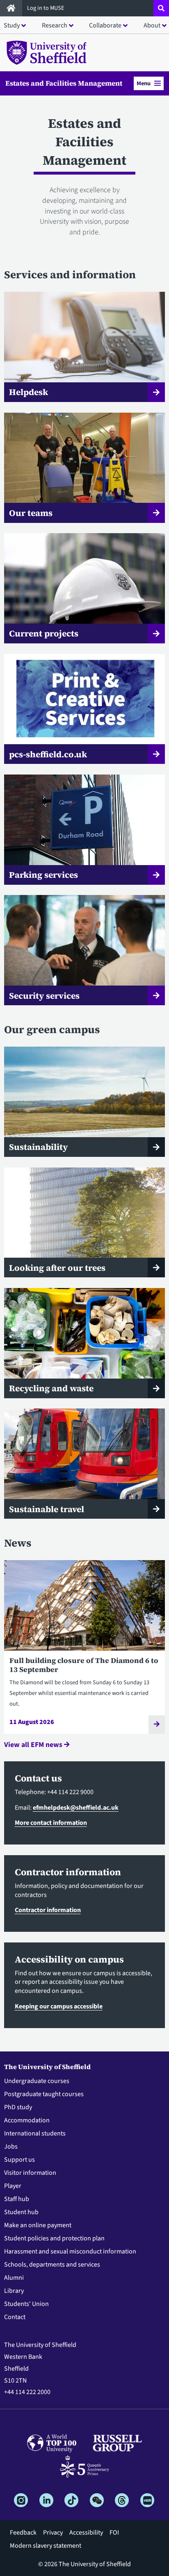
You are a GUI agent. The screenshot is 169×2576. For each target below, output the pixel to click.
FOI (114, 2533)
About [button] (152, 25)
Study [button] (12, 25)
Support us (19, 2160)
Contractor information (48, 1910)
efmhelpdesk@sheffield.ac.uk (76, 1808)
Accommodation (27, 2120)
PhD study (18, 2107)
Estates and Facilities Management (64, 83)
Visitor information (30, 2173)
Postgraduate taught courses (44, 2094)
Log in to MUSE (46, 8)
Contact (15, 2317)
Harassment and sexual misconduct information (70, 2251)
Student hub (21, 2212)
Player (13, 2186)
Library (14, 2291)
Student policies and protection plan (54, 2238)
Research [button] (55, 25)
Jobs (11, 2147)
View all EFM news (34, 1745)
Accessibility (86, 2533)
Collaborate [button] (105, 25)
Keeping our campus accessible (59, 2006)
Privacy (53, 2533)
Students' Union (26, 2304)
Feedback (23, 2533)
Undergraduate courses (37, 2081)
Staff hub (17, 2199)
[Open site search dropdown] (161, 8)
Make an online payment (38, 2225)
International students (35, 2133)
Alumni (14, 2278)
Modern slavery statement (46, 2546)
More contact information (51, 1823)
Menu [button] (144, 83)
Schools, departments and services (52, 2265)
